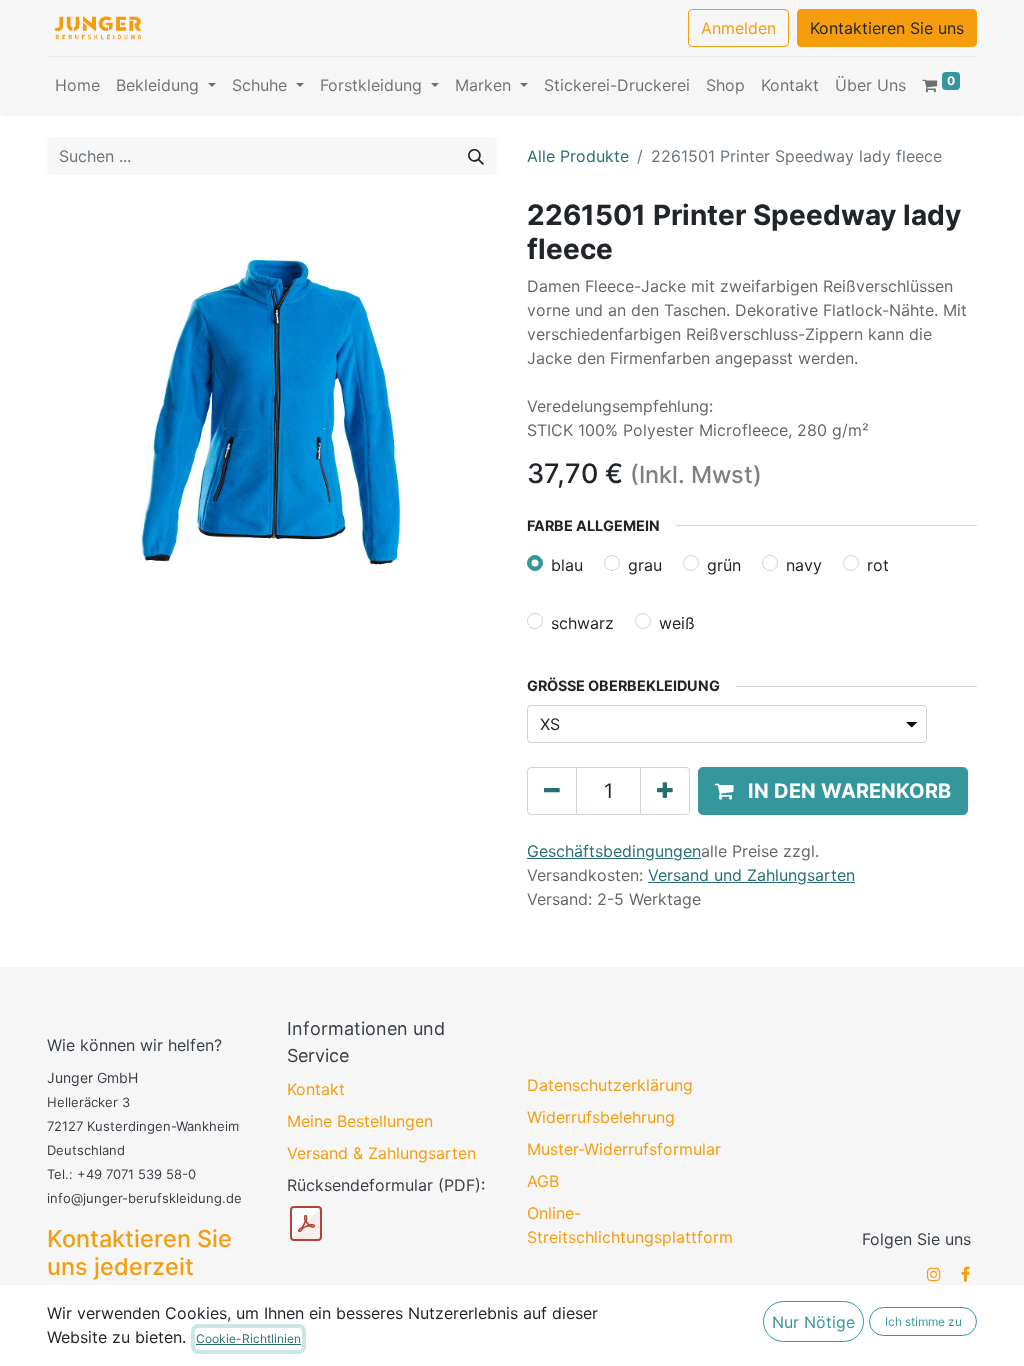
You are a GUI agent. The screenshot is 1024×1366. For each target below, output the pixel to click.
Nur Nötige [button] (813, 1322)
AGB (543, 1181)
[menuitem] (77, 85)
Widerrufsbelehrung (601, 1117)
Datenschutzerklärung (610, 1085)
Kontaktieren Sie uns (887, 28)
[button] (833, 791)
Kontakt (316, 1089)
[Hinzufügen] (665, 791)
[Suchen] (476, 156)
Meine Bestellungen (360, 1121)
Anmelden (738, 28)
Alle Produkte (578, 156)
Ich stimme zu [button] (923, 1321)
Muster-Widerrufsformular (624, 1149)
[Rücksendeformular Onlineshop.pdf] (306, 1224)
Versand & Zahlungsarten (381, 1153)
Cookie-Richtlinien (248, 1338)
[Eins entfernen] (552, 791)
